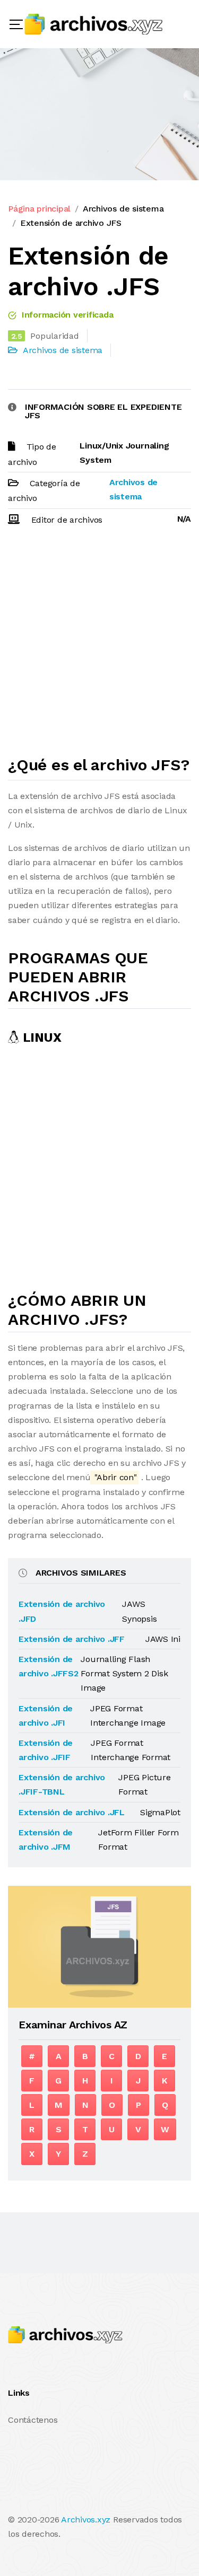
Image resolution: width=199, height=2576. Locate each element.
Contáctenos (33, 2420)
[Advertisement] (99, 645)
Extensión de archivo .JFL (72, 1812)
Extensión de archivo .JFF (72, 1639)
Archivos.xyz (86, 2520)
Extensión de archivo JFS (71, 223)
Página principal (39, 209)
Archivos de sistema (123, 209)
